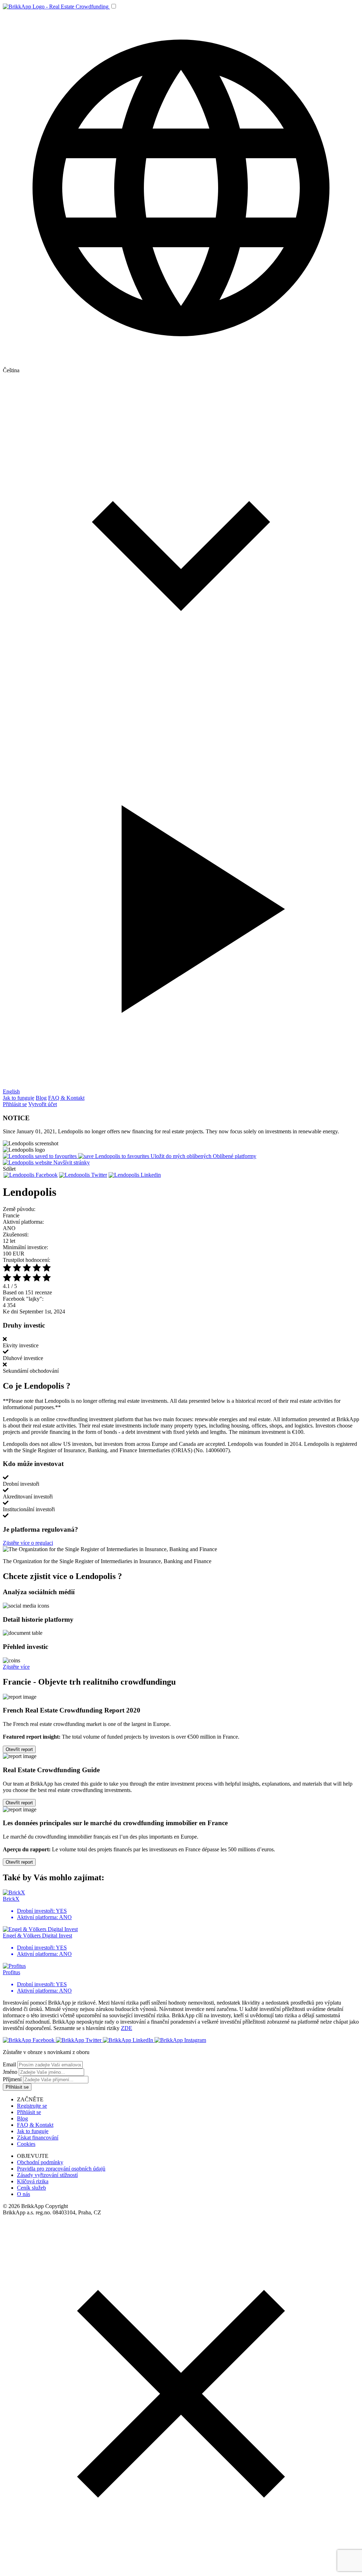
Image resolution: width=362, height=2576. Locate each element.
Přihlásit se (15, 1104)
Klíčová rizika (33, 2181)
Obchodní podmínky (40, 2162)
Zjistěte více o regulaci (28, 1543)
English (11, 1091)
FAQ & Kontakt (66, 1098)
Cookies (26, 2144)
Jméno (10, 2072)
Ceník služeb (31, 2188)
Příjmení (12, 2079)
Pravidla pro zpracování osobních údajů (61, 2169)
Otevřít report (19, 1749)
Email (9, 2064)
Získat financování (38, 2138)
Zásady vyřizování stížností (47, 2175)
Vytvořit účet (43, 1104)
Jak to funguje (19, 1098)
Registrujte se (32, 2106)
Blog (41, 1098)
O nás (24, 2194)
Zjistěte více (16, 1667)
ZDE (127, 2028)
